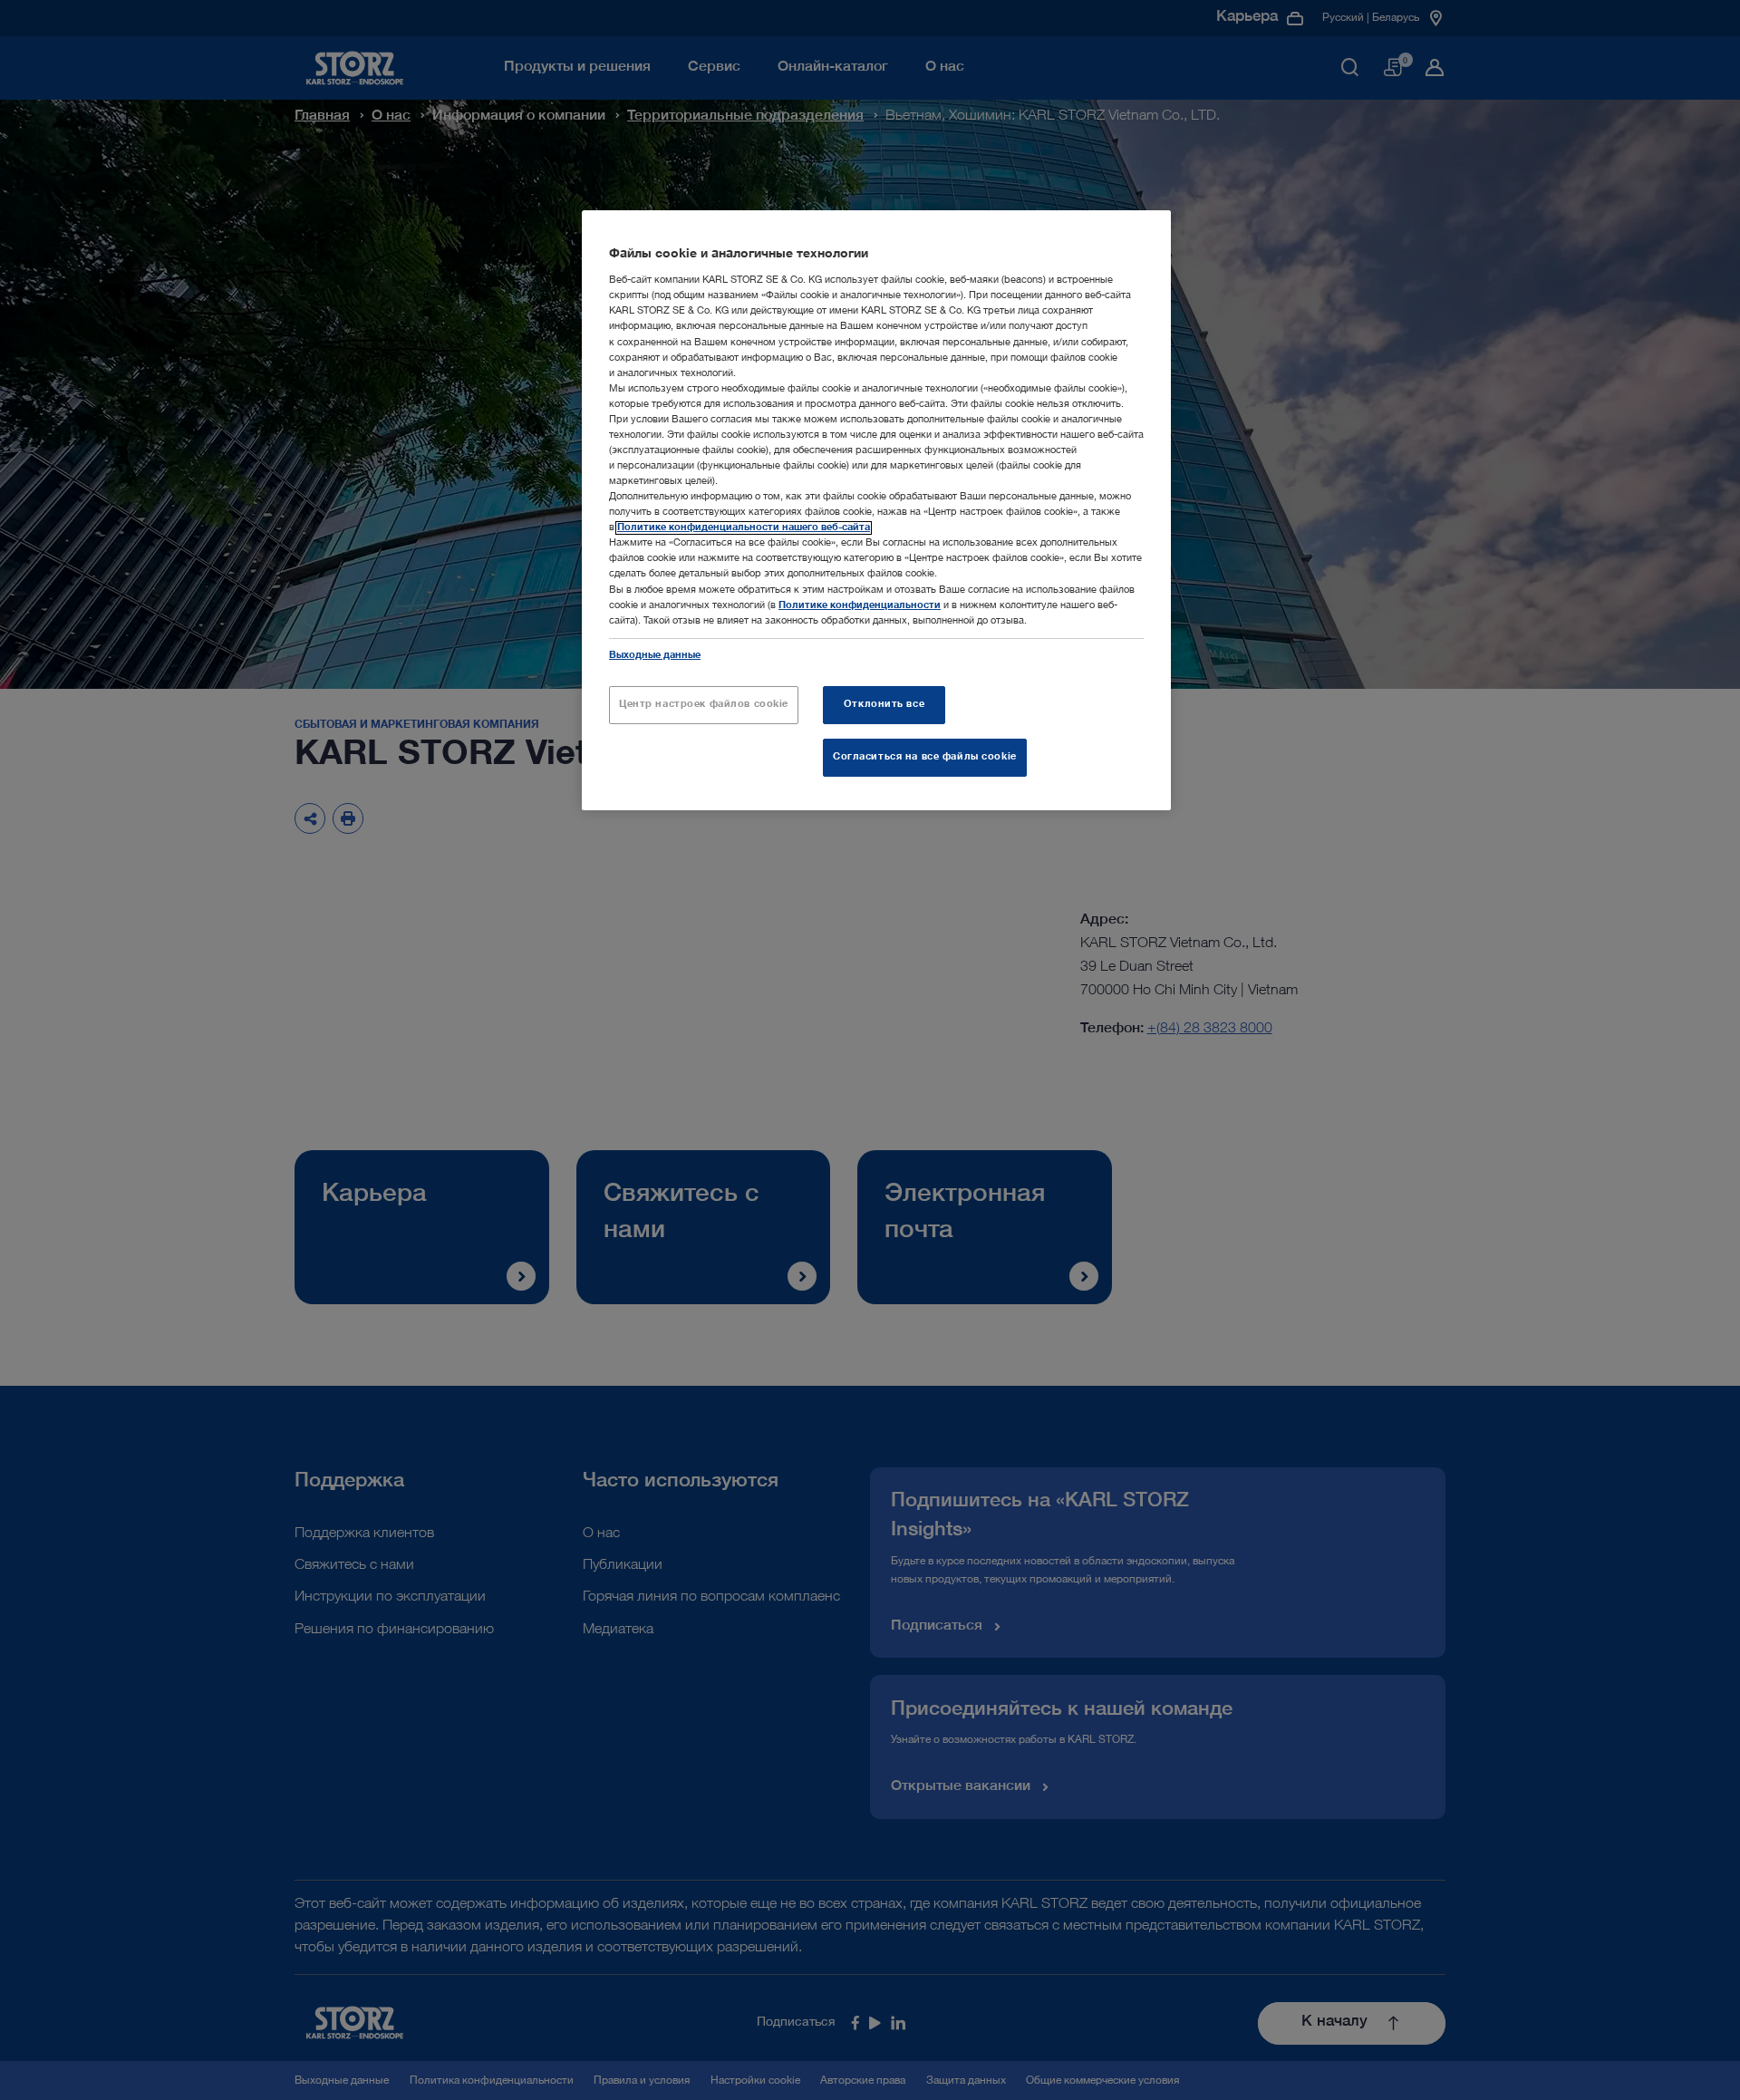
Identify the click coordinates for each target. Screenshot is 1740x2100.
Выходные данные (655, 656)
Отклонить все (884, 705)
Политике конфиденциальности (860, 606)
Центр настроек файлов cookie (704, 705)
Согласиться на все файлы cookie (925, 757)
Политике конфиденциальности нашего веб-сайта (744, 528)
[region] (876, 510)
